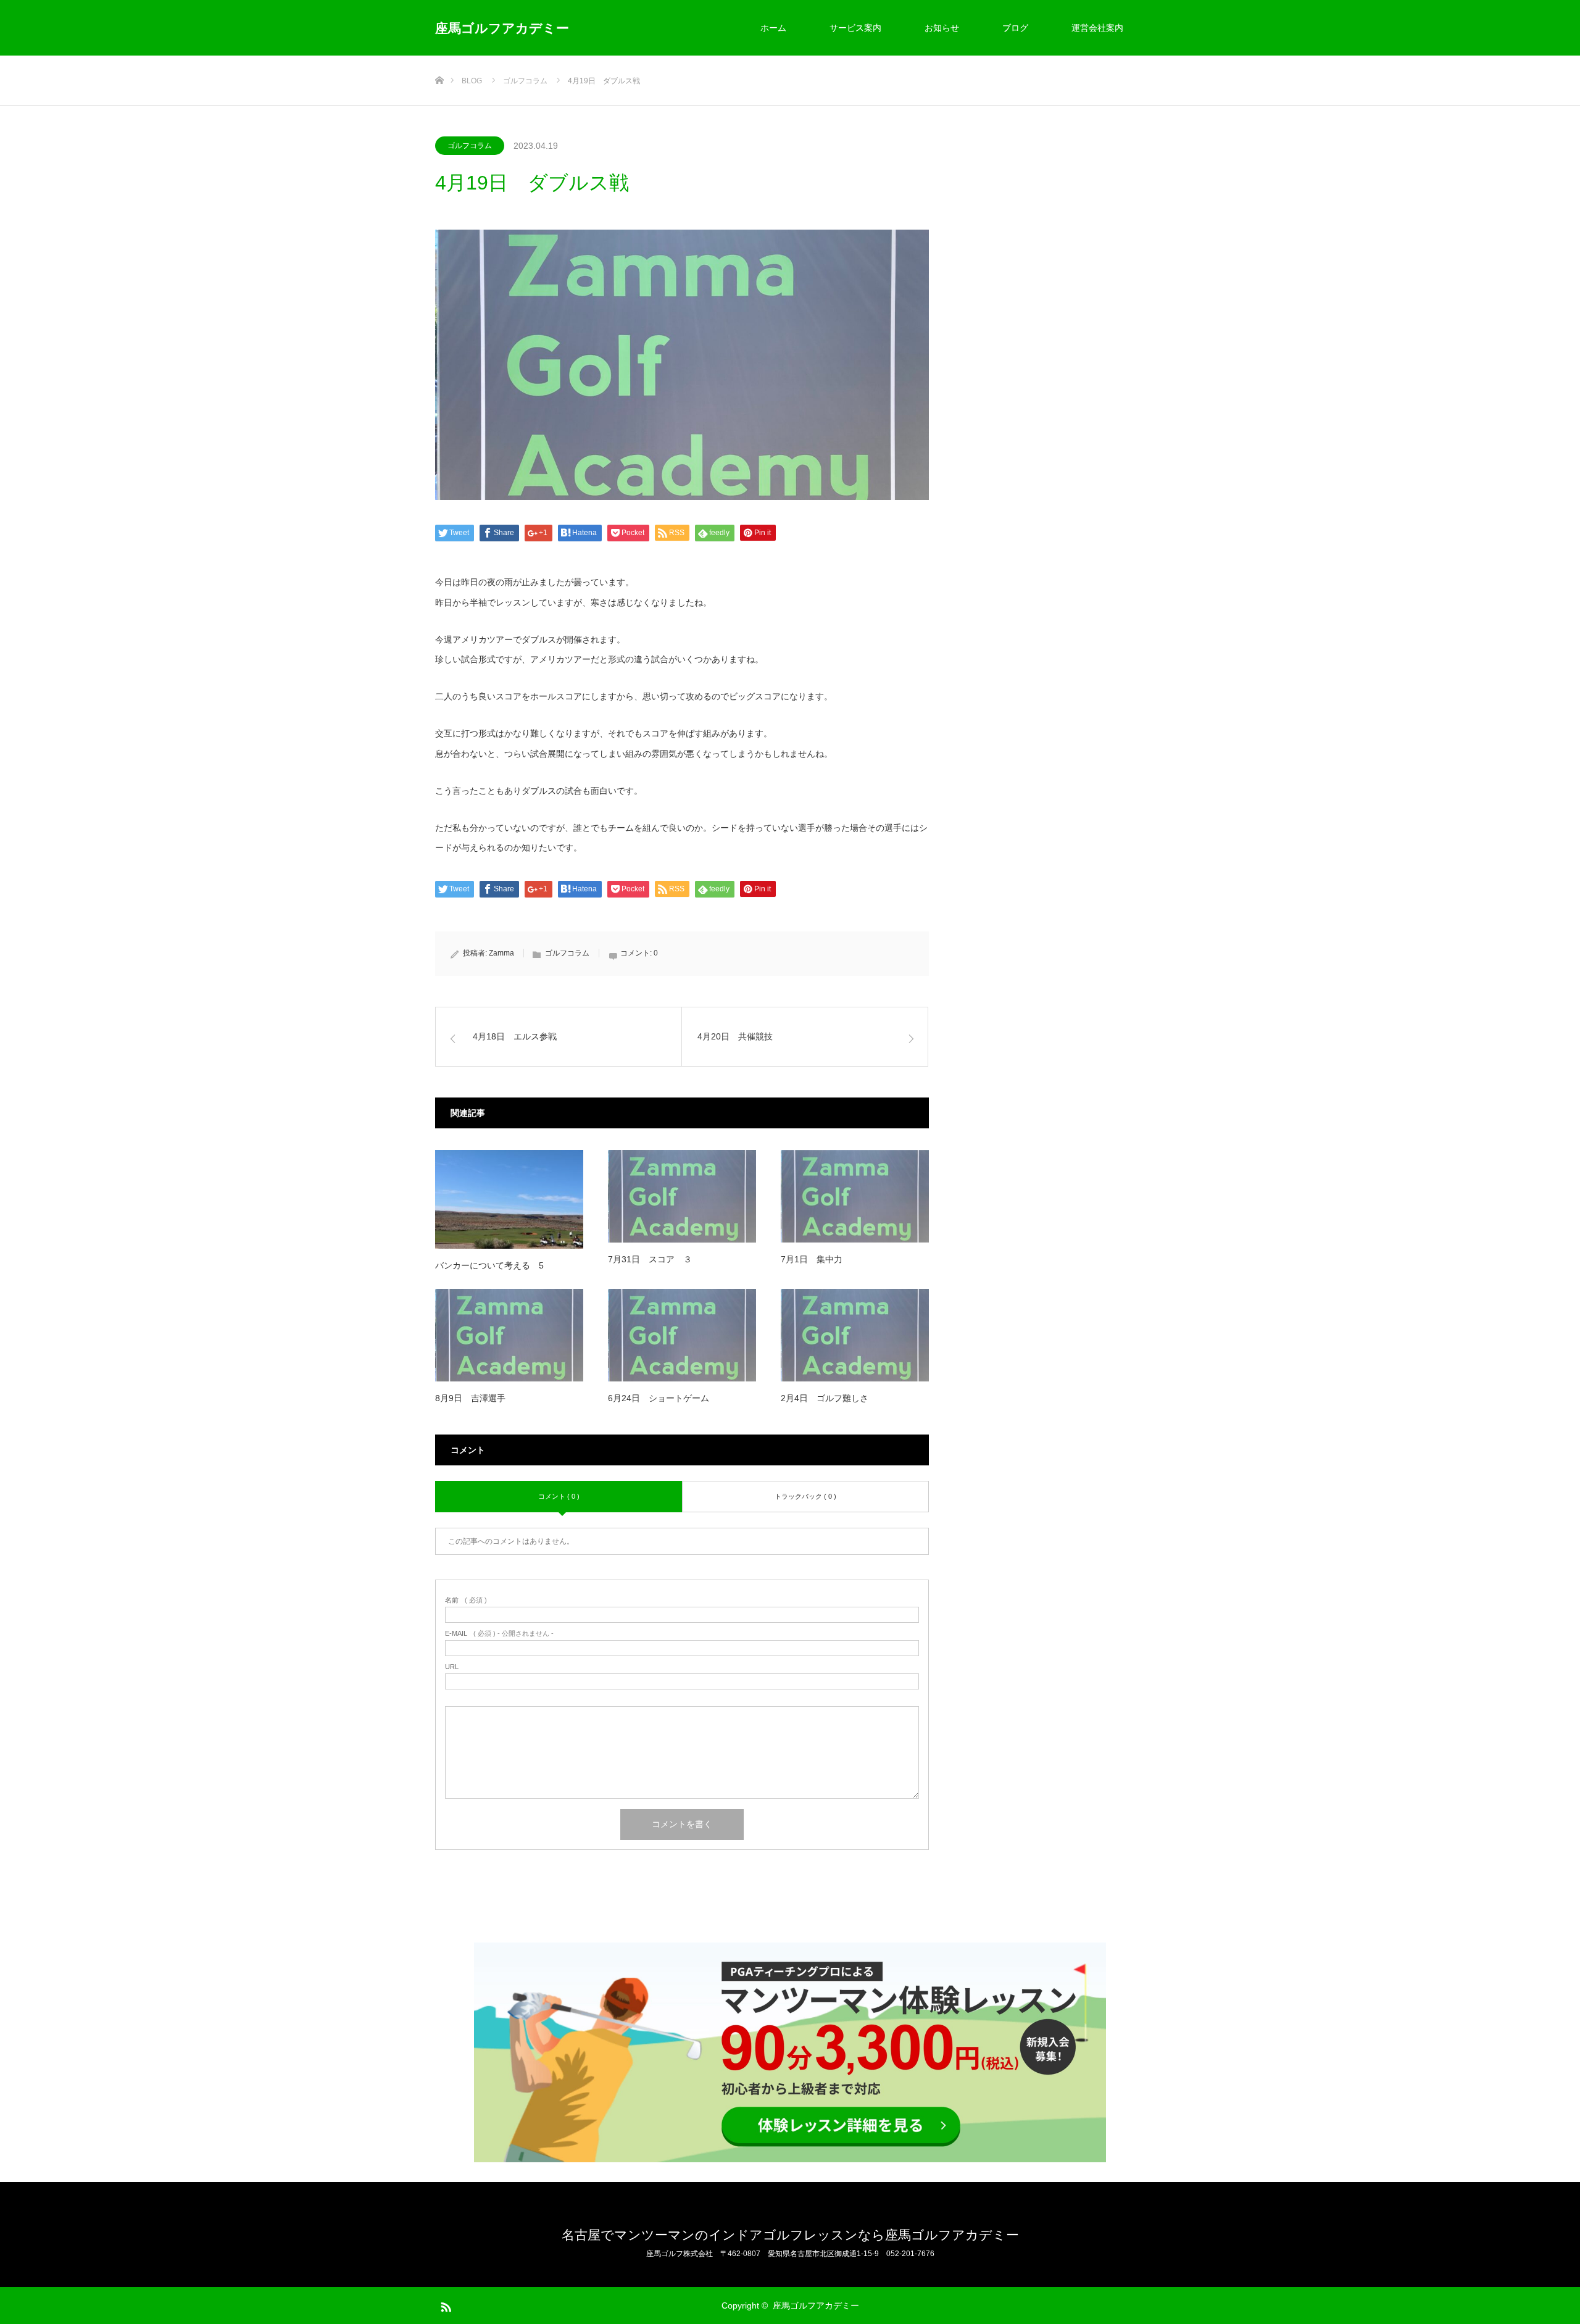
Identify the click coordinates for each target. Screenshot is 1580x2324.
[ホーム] (439, 60)
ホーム (773, 28)
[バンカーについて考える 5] (509, 1199)
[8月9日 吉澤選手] (509, 1335)
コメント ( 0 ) (559, 1496)
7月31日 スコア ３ (650, 1259)
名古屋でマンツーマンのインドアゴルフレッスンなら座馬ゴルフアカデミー (790, 2235)
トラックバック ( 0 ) (805, 1496)
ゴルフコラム (470, 146)
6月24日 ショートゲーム (659, 1398)
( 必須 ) (466, 1600)
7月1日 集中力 (812, 1259)
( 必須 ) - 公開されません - (499, 1634)
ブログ (1015, 28)
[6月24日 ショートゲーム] (682, 1335)
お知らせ (942, 28)
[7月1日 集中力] (855, 1196)
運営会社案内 (1097, 28)
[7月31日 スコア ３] (682, 1196)
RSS (444, 2305)
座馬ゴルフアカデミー (502, 28)
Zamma (501, 953)
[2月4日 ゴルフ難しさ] (855, 1335)
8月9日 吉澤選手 (470, 1398)
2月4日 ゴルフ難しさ (825, 1398)
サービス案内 (855, 28)
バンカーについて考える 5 (489, 1265)
